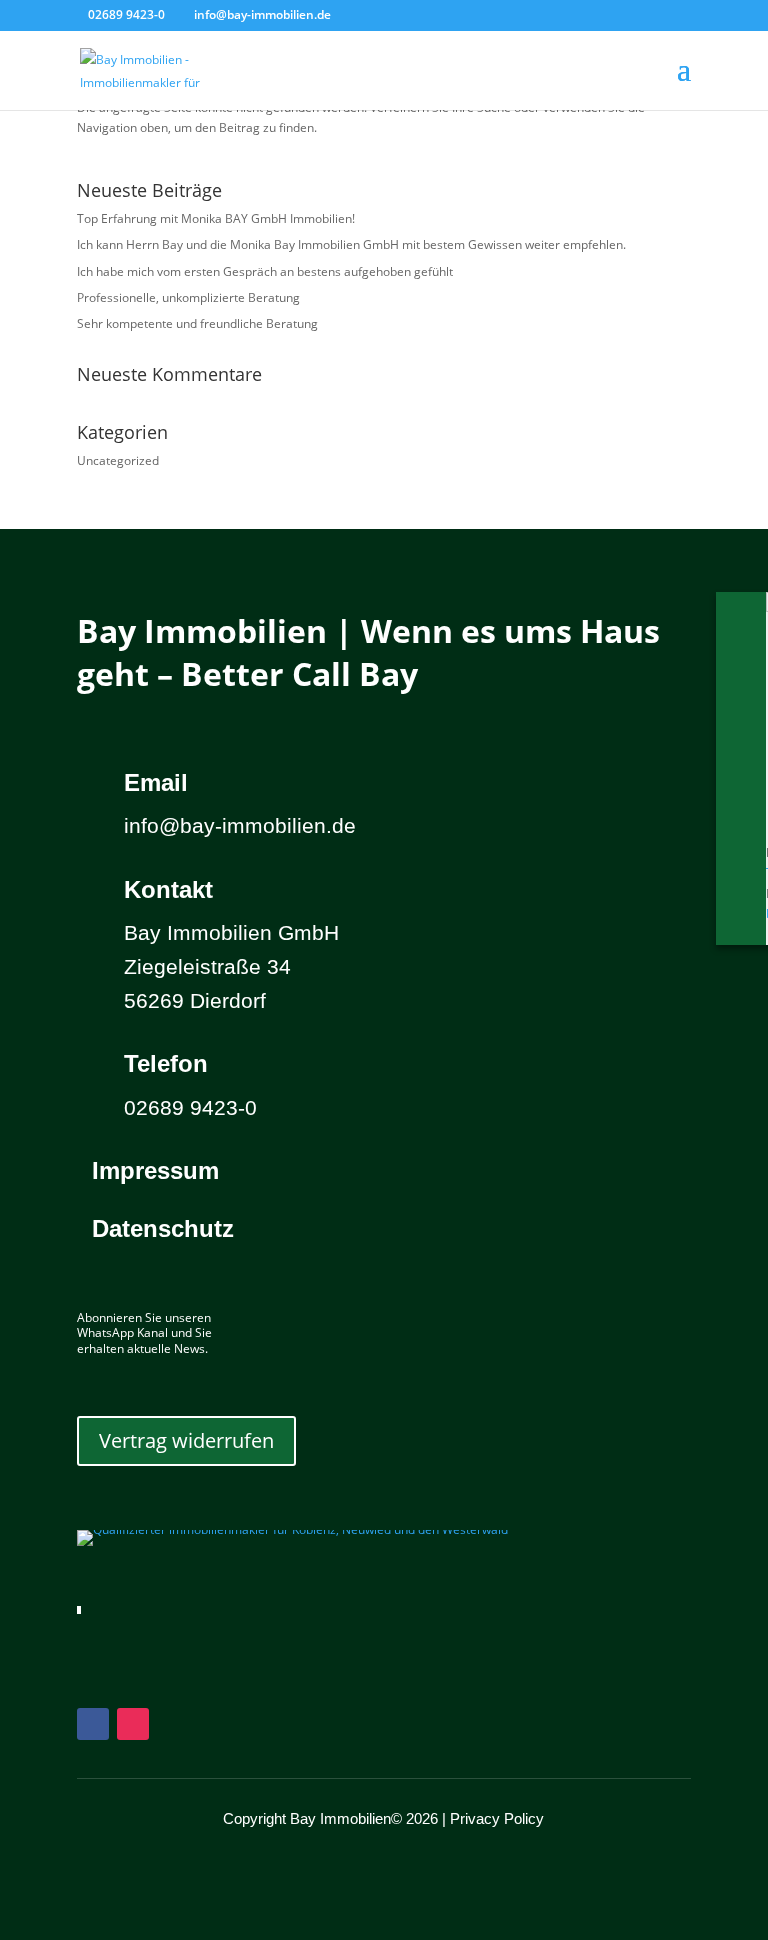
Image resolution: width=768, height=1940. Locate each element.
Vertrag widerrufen (186, 1440)
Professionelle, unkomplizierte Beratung (188, 297)
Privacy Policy (497, 1818)
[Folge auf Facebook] (93, 1724)
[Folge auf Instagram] (133, 1724)
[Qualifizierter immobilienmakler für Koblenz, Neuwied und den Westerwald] (292, 1529)
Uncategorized (118, 460)
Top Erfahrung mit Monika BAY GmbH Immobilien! (216, 218)
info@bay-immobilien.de (240, 825)
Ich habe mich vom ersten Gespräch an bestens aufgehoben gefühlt (265, 271)
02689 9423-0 (126, 14)
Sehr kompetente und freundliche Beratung (197, 323)
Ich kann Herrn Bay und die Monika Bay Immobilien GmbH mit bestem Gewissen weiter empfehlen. (351, 244)
